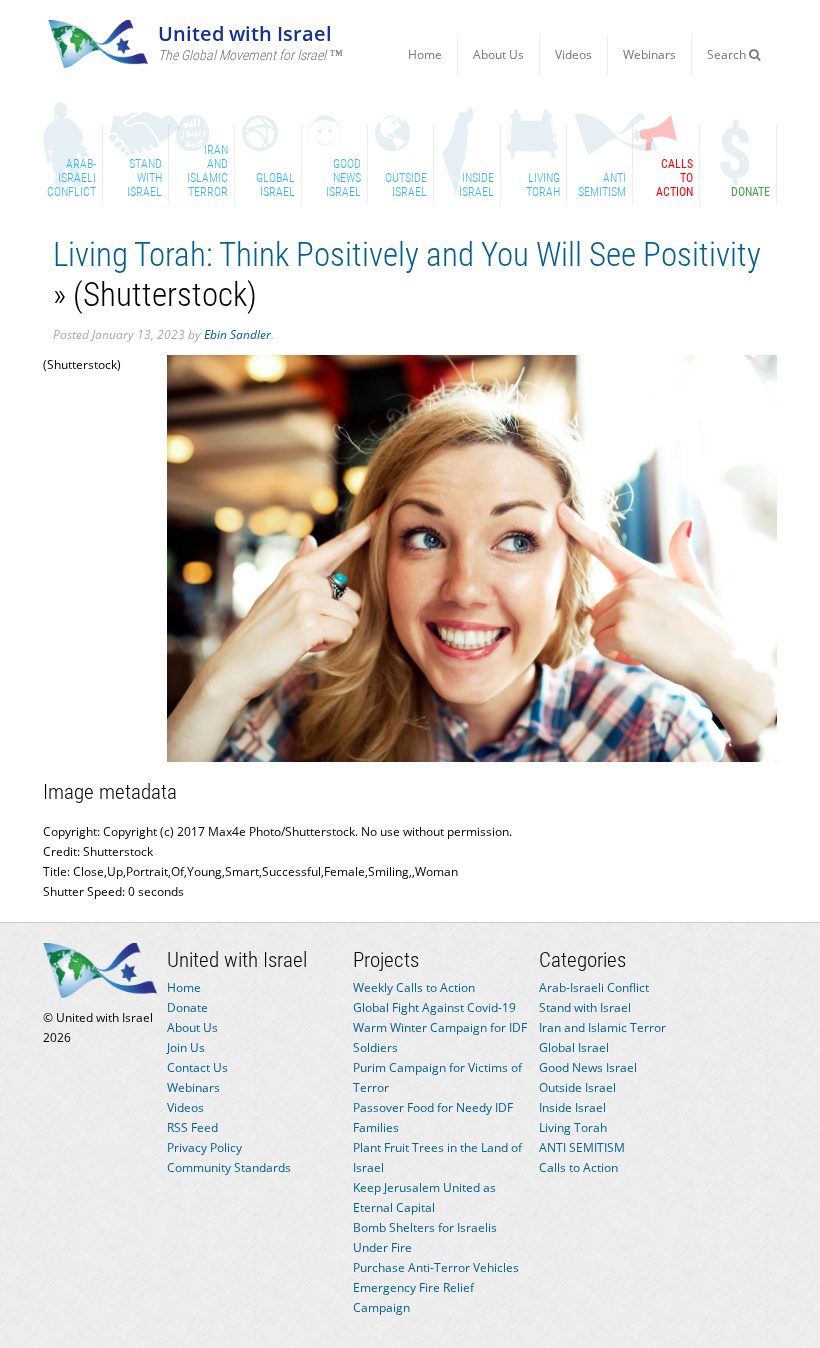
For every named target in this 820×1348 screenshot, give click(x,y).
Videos (573, 54)
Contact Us (197, 1067)
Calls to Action (578, 1167)
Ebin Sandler (237, 334)
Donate (187, 1007)
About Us (498, 54)
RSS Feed (192, 1127)
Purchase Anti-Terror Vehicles (436, 1267)
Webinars (649, 54)
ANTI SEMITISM (582, 1147)
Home (425, 54)
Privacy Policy (204, 1147)
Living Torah (573, 1127)
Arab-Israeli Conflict (594, 987)
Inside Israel (572, 1107)
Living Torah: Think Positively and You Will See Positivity (410, 254)
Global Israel (574, 1047)
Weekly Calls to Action (414, 987)
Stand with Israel (585, 1007)
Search (728, 54)
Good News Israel (588, 1067)
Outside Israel (577, 1087)
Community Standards (229, 1167)
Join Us (186, 1047)
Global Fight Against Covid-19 (434, 1007)
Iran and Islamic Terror (602, 1027)
